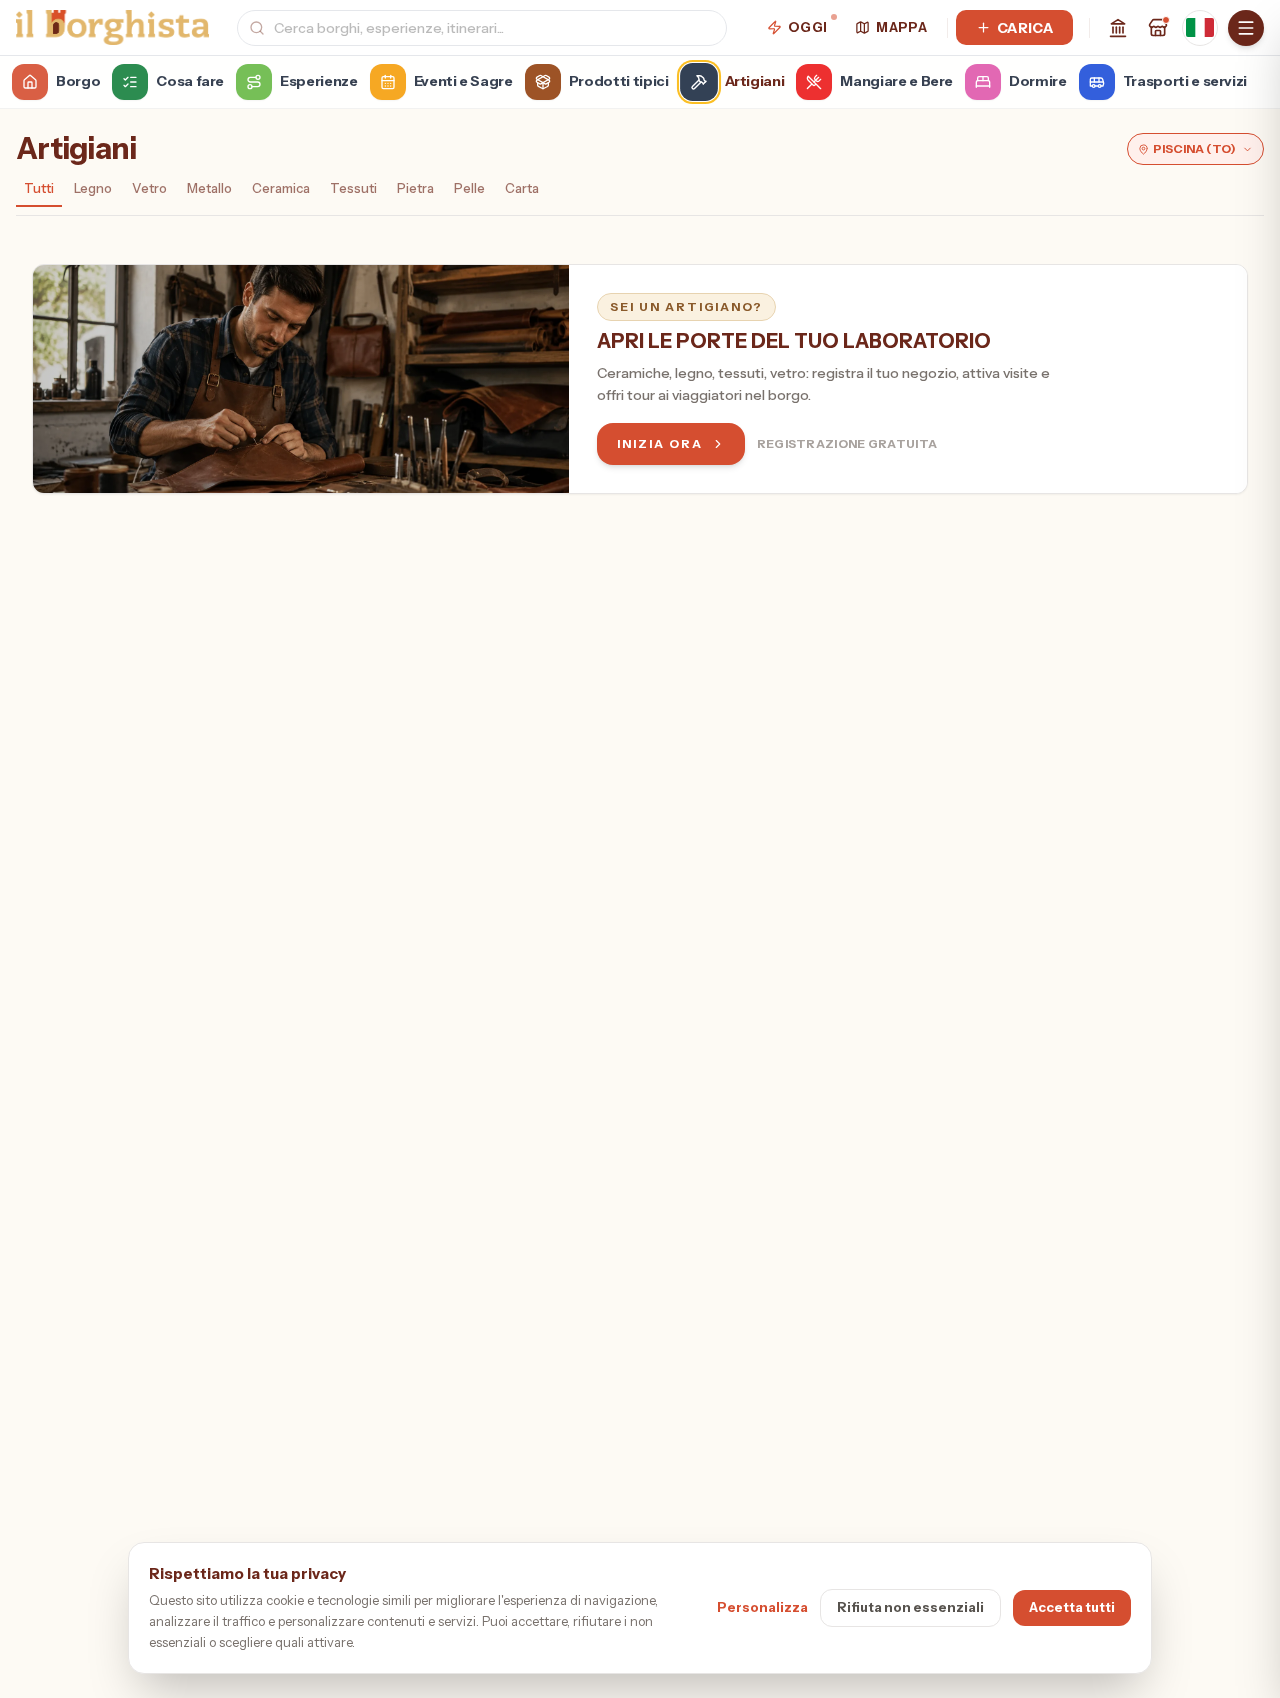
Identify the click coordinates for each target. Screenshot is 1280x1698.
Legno (93, 188)
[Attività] (1158, 28)
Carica (1025, 28)
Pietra (415, 188)
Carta (522, 188)
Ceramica (281, 188)
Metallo (209, 188)
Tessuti (353, 188)
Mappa (901, 27)
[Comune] (1118, 28)
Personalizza (762, 1607)
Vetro (149, 188)
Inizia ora (659, 443)
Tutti (39, 188)
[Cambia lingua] (1200, 28)
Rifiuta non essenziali (910, 1607)
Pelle (469, 188)
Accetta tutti (1072, 1607)
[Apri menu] (1246, 28)
